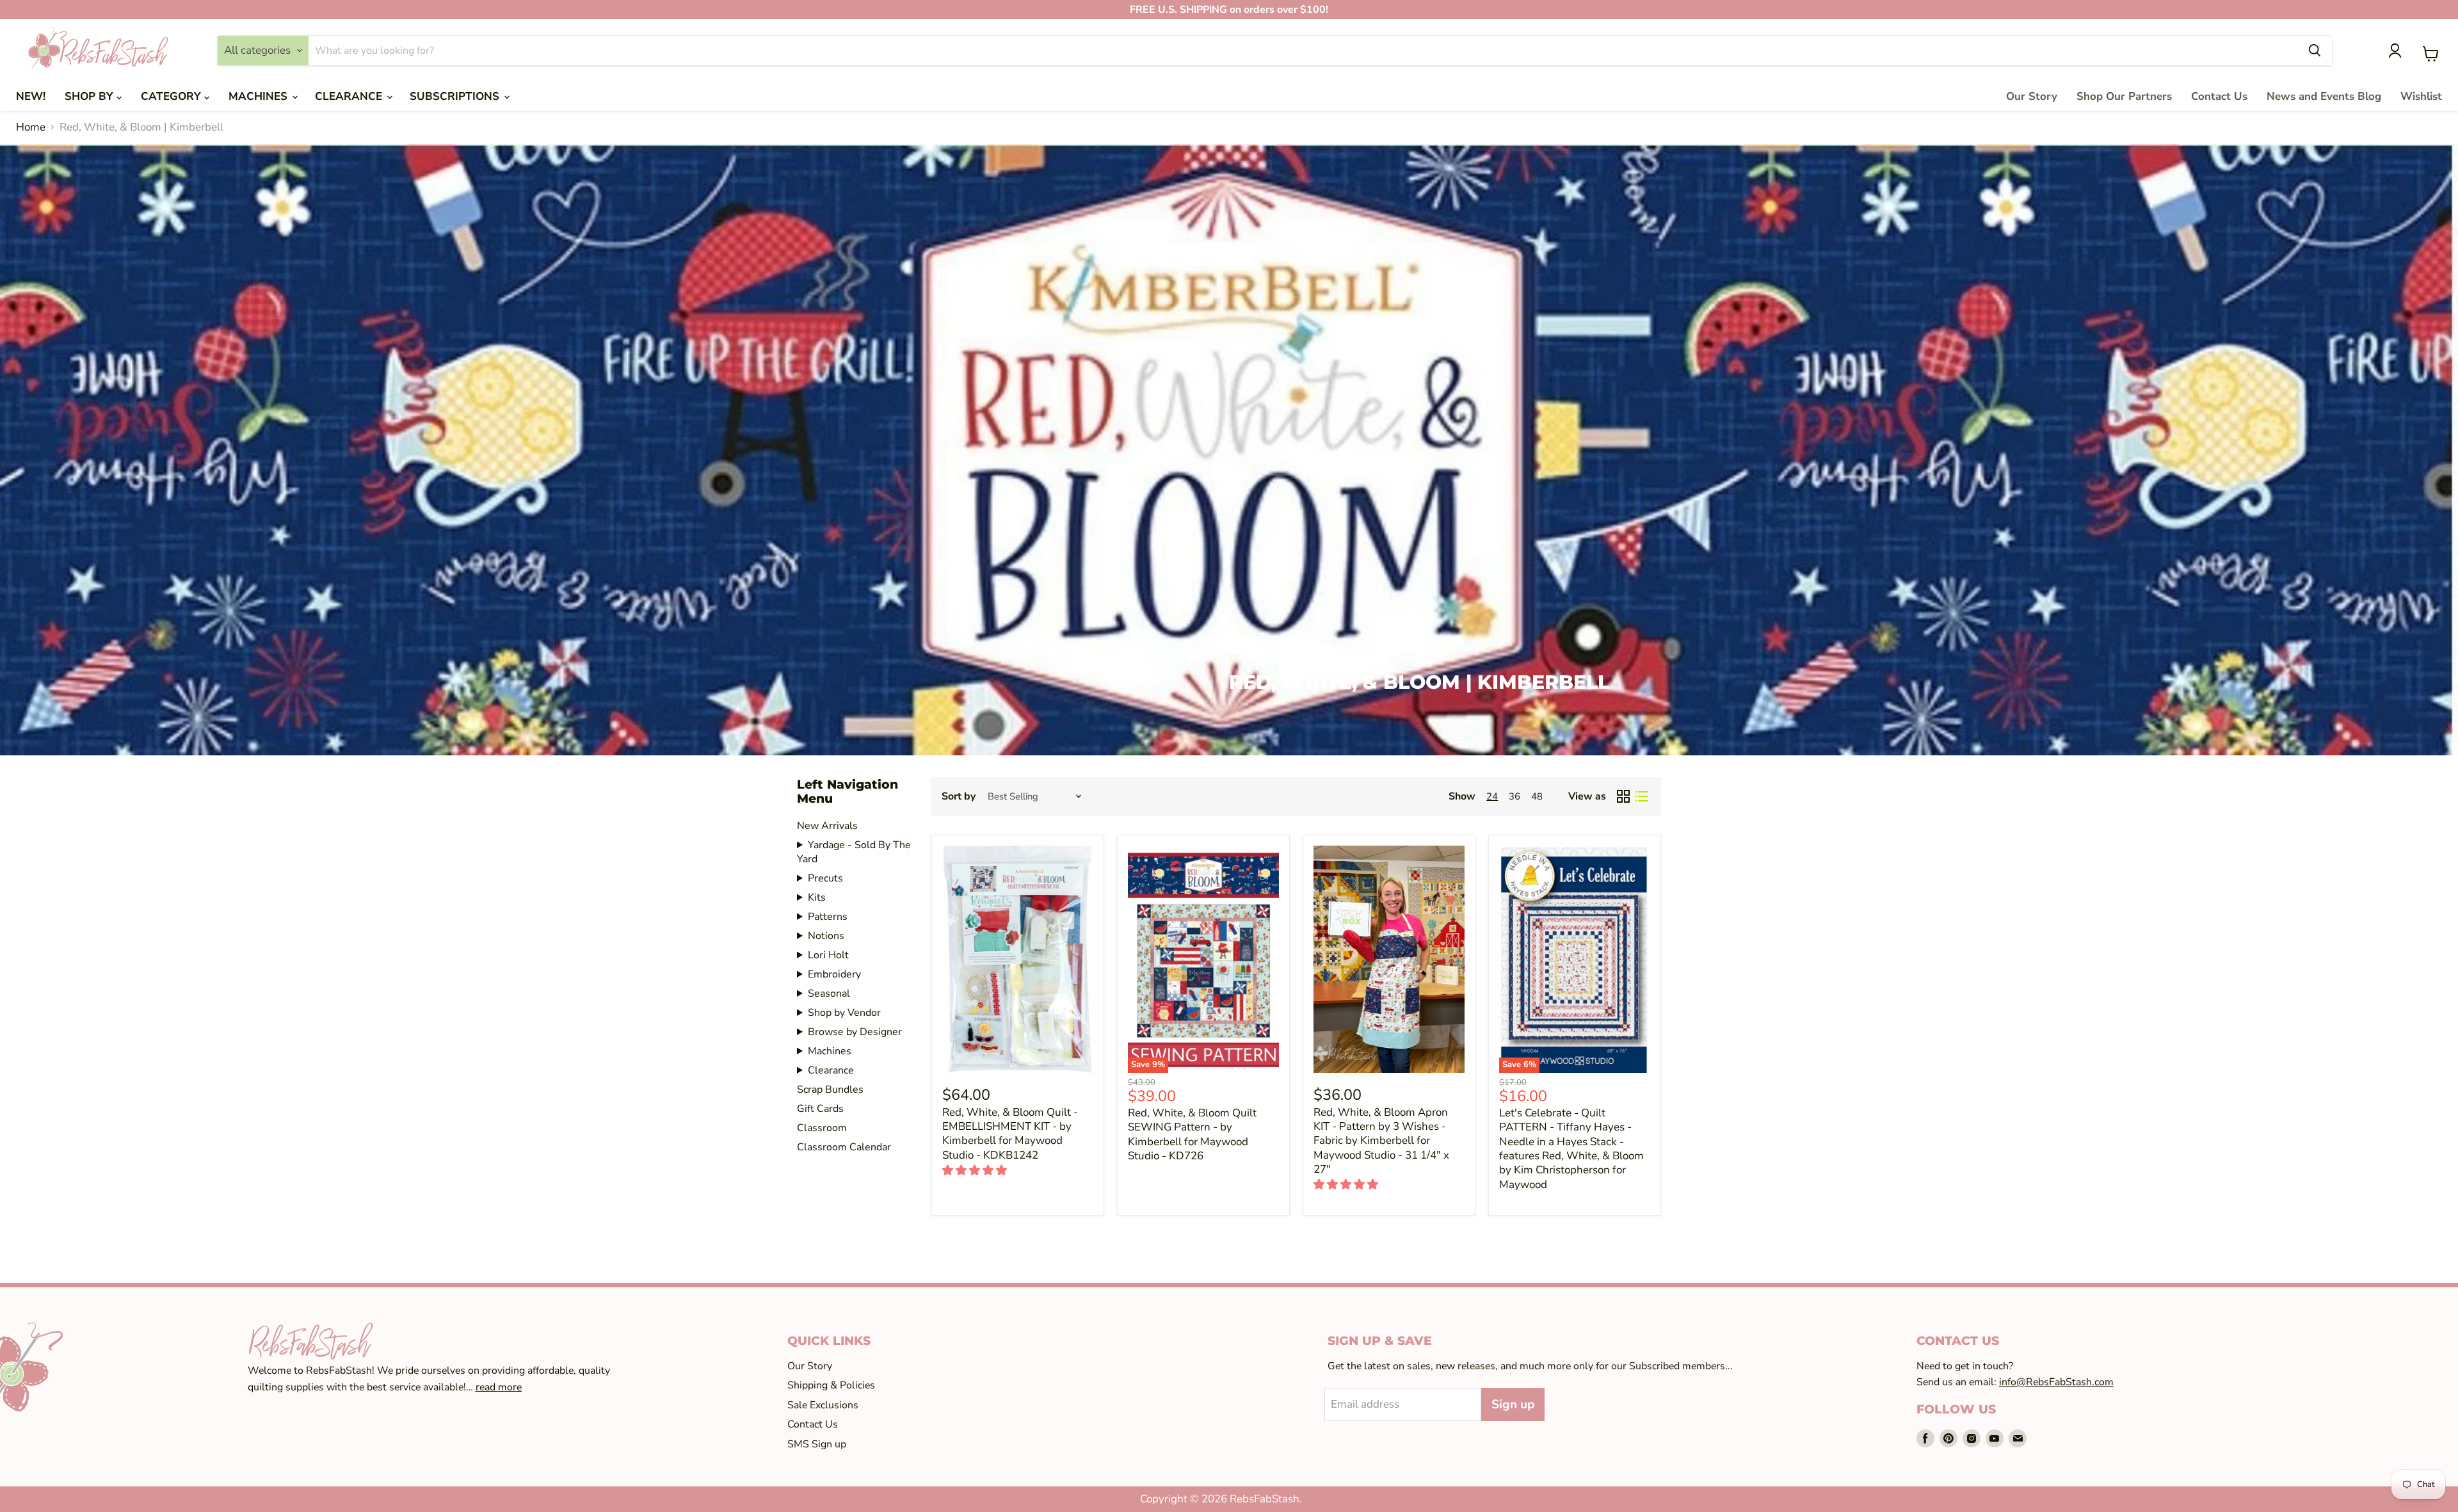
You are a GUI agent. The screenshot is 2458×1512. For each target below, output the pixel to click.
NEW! (31, 96)
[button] (976, 1170)
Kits (817, 897)
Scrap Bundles (830, 1090)
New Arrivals (827, 826)
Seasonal (829, 993)
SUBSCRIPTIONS (456, 96)
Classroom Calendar (844, 1147)
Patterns (828, 917)
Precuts (825, 878)
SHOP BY (91, 96)
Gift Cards (820, 1109)
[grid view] (1624, 797)
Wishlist (2421, 96)
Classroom (822, 1128)
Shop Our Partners (2124, 96)
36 (1514, 796)
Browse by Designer (855, 1032)
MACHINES (260, 96)
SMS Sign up (817, 1444)
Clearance (831, 1070)
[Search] (2315, 51)
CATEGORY (173, 96)
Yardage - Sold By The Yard (854, 852)
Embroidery (834, 974)
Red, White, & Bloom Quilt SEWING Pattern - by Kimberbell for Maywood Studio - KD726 (1192, 1134)
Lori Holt (828, 955)
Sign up (1513, 1404)
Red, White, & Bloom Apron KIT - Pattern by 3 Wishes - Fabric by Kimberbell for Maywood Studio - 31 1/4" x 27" (1381, 1141)
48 (1537, 796)
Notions (826, 936)
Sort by (959, 796)
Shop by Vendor (844, 1013)
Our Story (2032, 96)
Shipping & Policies (831, 1385)
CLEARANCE (350, 96)
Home (31, 127)
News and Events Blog (2324, 96)
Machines (830, 1051)
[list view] (1642, 797)
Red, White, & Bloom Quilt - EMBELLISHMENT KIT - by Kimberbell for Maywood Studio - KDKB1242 (1010, 1134)
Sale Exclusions (823, 1405)
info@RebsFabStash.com (2056, 1382)
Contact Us (2219, 96)
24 (1492, 796)
